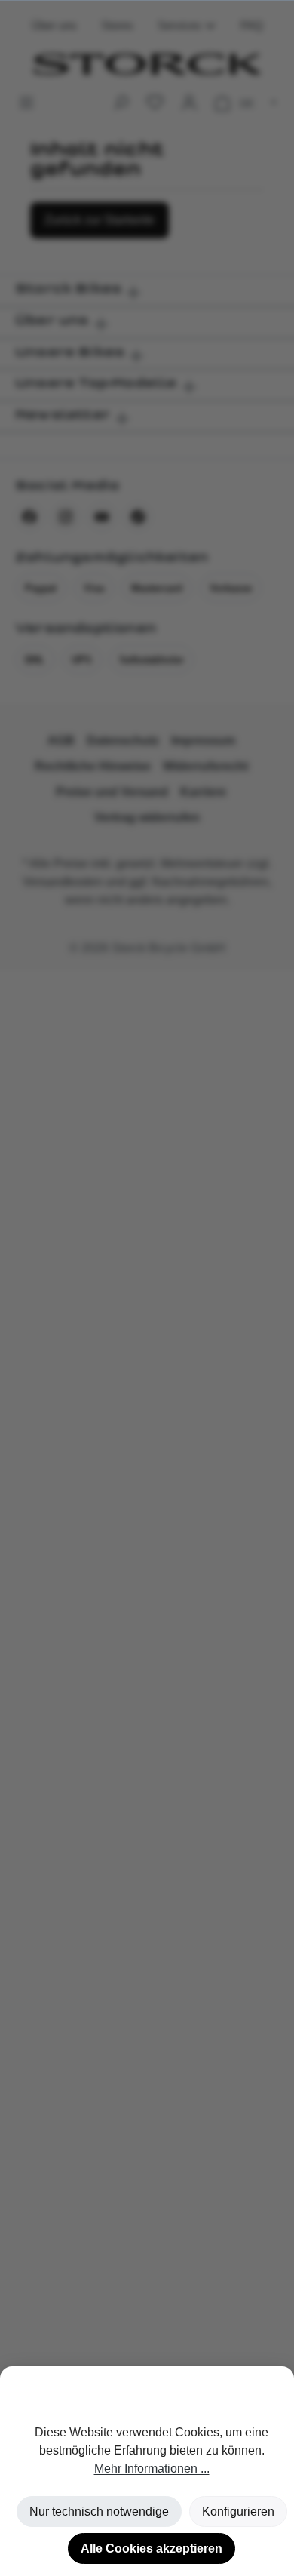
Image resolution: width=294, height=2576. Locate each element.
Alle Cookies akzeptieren (152, 2548)
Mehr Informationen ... (152, 2468)
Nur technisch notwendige (99, 2511)
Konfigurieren (238, 2511)
